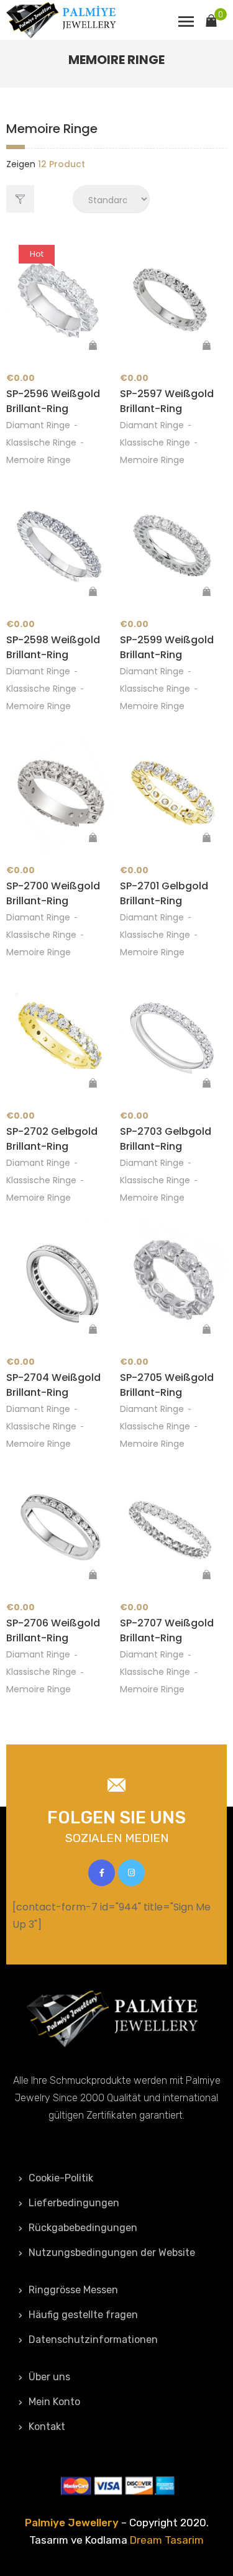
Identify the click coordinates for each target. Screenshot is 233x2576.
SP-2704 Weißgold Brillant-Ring (53, 1385)
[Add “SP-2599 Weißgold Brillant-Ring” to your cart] (206, 592)
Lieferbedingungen (74, 2203)
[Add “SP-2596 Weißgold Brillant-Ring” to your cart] (93, 346)
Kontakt (47, 2427)
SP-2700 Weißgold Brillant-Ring (53, 893)
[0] (211, 19)
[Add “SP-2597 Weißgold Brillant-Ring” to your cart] (206, 346)
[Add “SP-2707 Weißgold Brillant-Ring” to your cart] (206, 1575)
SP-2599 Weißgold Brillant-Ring (167, 647)
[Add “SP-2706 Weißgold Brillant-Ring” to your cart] (93, 1575)
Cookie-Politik (61, 2178)
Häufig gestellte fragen (83, 2315)
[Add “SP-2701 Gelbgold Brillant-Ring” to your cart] (206, 838)
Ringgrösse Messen (73, 2290)
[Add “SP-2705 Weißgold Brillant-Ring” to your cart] (206, 1329)
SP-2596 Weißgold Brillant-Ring (53, 401)
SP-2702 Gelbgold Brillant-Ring (52, 1139)
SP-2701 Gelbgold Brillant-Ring (164, 893)
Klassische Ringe (41, 442)
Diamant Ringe (38, 425)
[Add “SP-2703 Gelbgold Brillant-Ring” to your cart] (206, 1083)
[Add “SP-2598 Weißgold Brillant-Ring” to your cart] (93, 592)
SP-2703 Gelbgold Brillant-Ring (166, 1139)
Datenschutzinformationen (93, 2340)
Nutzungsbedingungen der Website (112, 2253)
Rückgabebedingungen (83, 2228)
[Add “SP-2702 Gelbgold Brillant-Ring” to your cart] (93, 1083)
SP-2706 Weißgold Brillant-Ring (53, 1630)
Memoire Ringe (39, 460)
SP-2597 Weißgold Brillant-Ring (167, 401)
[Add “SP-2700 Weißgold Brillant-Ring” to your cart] (93, 838)
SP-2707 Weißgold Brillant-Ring (167, 1630)
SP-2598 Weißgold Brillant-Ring (53, 647)
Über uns (49, 2377)
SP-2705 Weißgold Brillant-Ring (167, 1385)
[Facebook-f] (102, 1873)
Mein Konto (54, 2402)
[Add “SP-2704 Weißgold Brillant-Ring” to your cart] (93, 1329)
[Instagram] (131, 1873)
